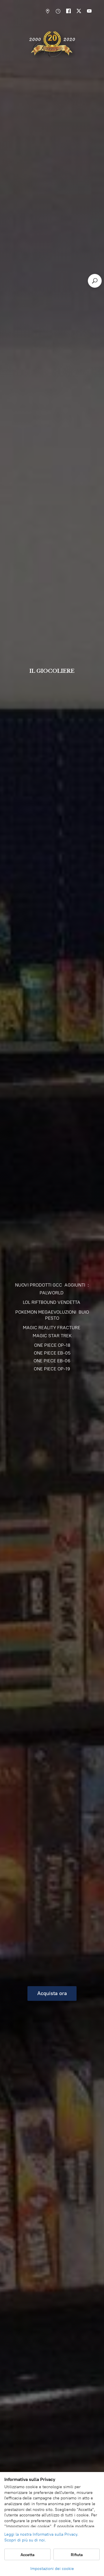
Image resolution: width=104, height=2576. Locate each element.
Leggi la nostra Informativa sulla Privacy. (41, 2534)
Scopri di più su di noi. (25, 2540)
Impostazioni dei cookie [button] (52, 2569)
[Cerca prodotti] (95, 281)
